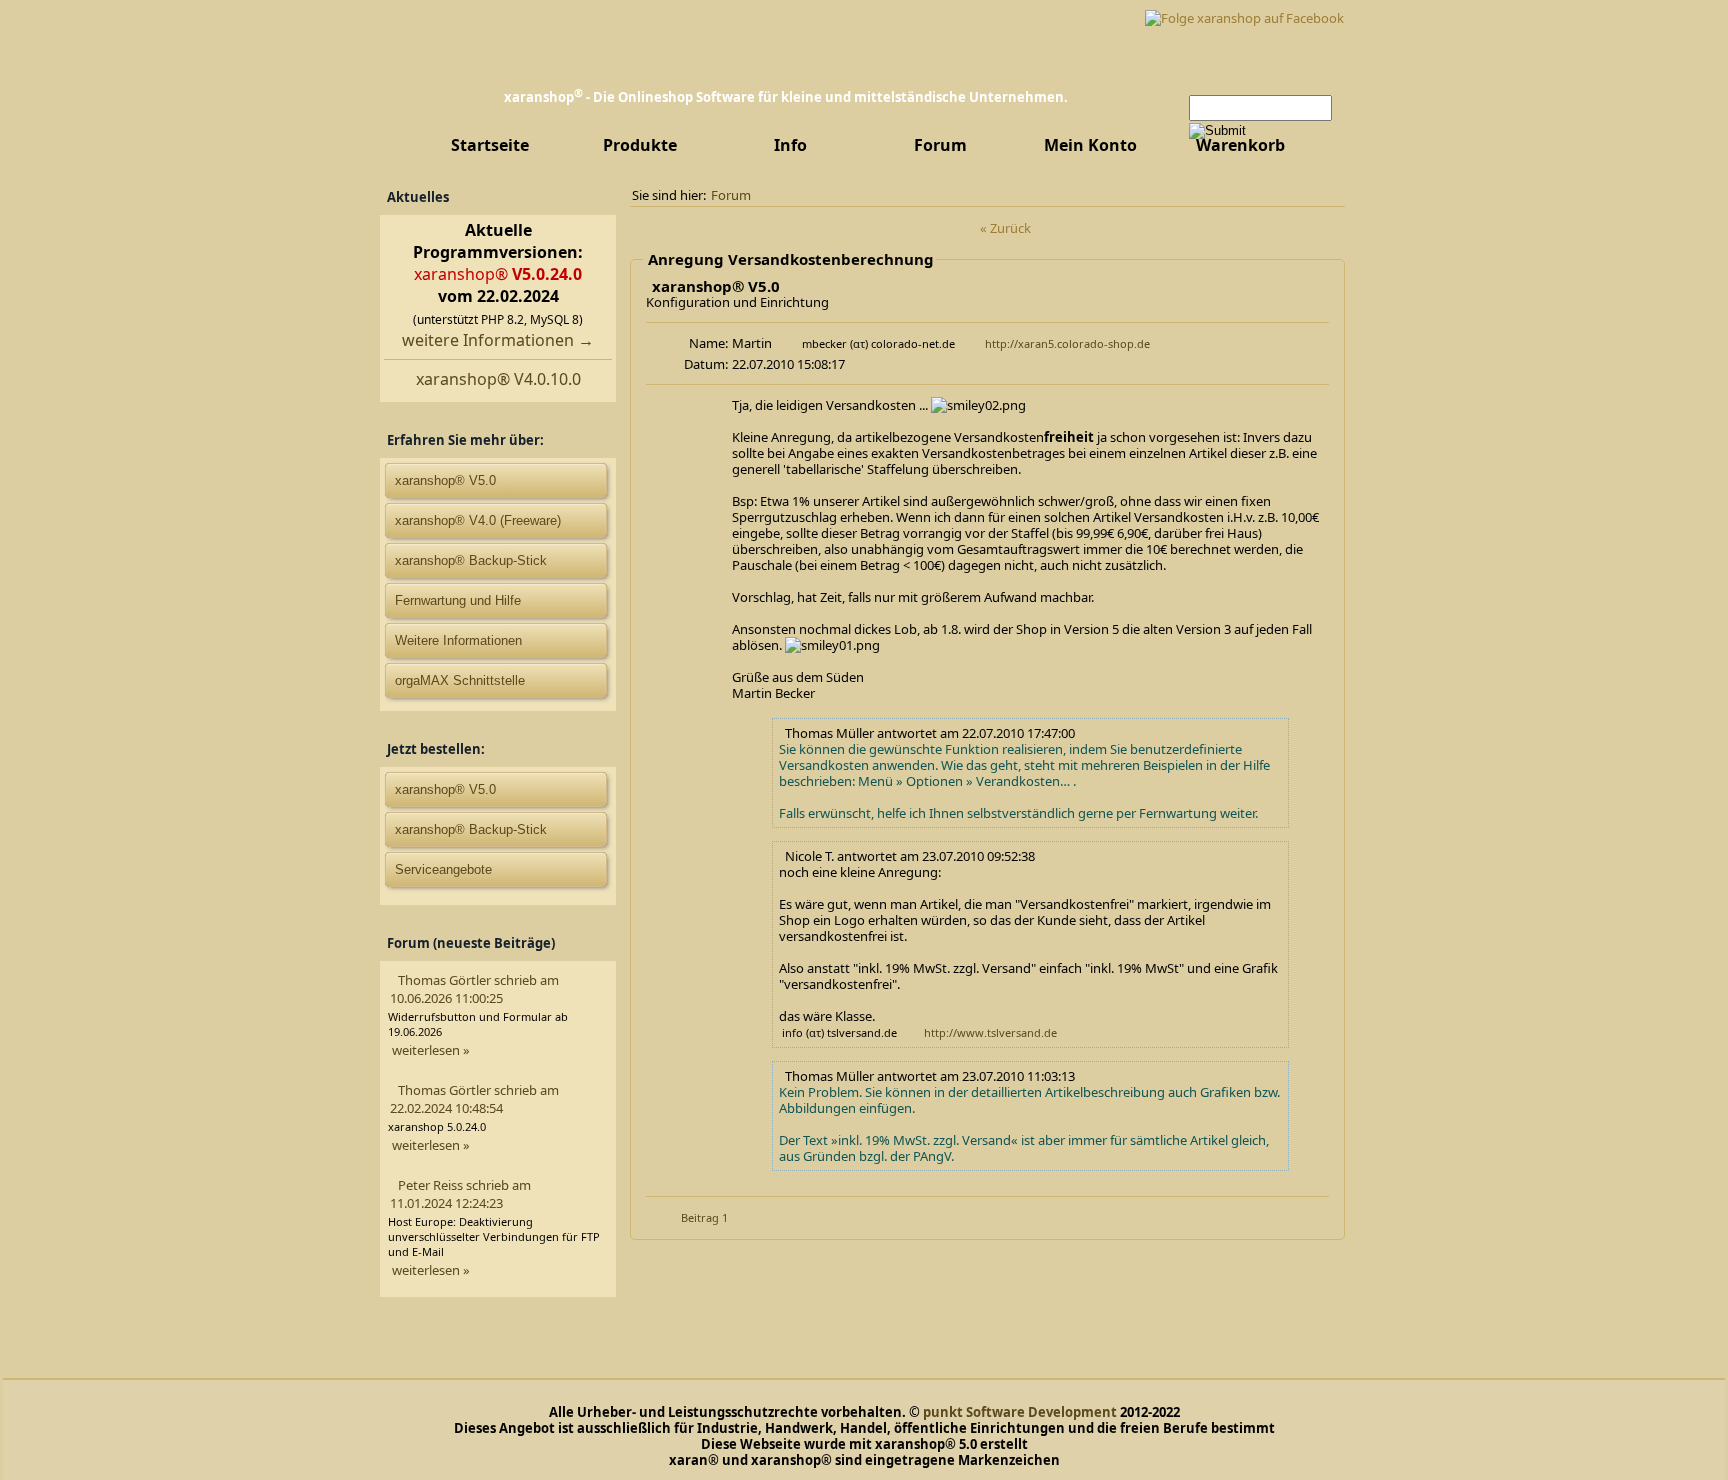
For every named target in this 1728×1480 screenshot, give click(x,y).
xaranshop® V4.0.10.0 (498, 379)
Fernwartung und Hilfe (458, 600)
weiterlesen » (431, 1050)
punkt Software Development (1020, 1412)
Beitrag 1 (704, 1217)
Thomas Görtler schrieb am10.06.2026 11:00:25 (474, 989)
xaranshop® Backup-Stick (471, 560)
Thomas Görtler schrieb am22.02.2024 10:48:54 (474, 1099)
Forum (940, 145)
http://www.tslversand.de (990, 1032)
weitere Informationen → (498, 340)
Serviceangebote (443, 869)
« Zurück (1005, 228)
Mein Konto (1090, 145)
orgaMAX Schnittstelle (460, 680)
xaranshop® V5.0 (445, 789)
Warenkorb (1240, 145)
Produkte (640, 145)
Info (790, 145)
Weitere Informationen (458, 640)
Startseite (490, 145)
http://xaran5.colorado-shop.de (1067, 343)
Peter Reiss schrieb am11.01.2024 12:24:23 (460, 1194)
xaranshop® (498, 274)
